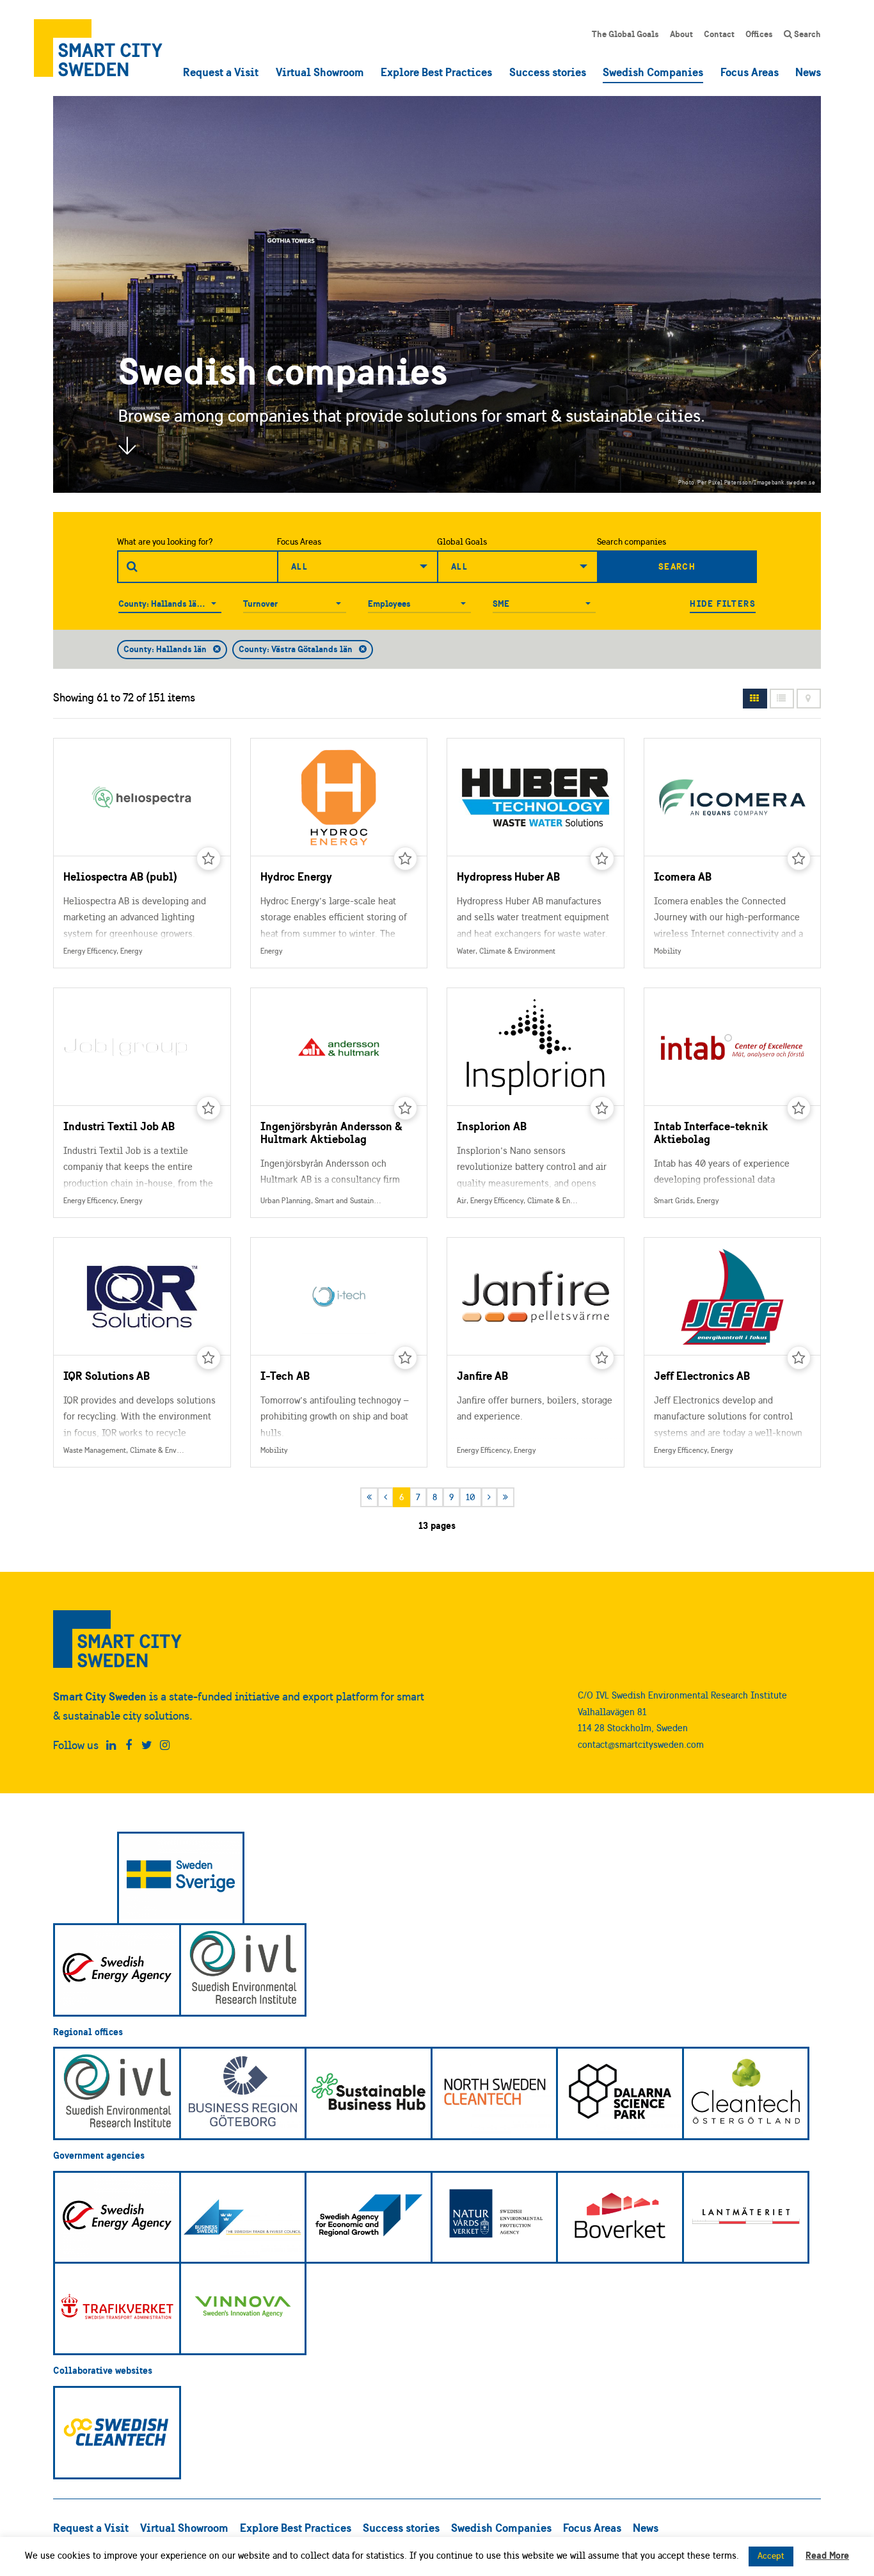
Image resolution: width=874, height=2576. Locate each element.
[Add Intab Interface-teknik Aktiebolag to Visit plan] (799, 1108)
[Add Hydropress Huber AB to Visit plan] (602, 859)
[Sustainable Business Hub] (369, 2093)
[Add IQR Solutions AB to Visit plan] (209, 1358)
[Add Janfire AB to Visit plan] (602, 1358)
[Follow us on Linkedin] (111, 1745)
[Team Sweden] (181, 1878)
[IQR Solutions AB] (142, 1352)
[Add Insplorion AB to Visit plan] (602, 1108)
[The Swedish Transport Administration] (117, 2308)
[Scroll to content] (127, 445)
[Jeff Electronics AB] (733, 1352)
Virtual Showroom (320, 72)
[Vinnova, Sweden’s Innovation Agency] (243, 2308)
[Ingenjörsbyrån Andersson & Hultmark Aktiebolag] (339, 1103)
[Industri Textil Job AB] (142, 1103)
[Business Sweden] (243, 2218)
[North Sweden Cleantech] (495, 2093)
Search (806, 34)
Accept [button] (771, 2556)
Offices (759, 34)
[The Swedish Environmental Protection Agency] (495, 2218)
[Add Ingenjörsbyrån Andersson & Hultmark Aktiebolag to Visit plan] (406, 1108)
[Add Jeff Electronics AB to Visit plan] (799, 1358)
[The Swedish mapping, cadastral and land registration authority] (746, 2218)
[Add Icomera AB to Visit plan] (799, 859)
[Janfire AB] (536, 1352)
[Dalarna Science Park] (620, 2093)
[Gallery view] (755, 699)
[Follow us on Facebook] (129, 1745)
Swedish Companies (653, 72)
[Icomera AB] (733, 853)
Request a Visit (221, 72)
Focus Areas (750, 72)
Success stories (548, 72)
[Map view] (809, 699)
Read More (827, 2555)
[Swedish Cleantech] (117, 2433)
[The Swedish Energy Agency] (117, 1970)
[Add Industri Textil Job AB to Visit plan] (209, 1108)
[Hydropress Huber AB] (536, 853)
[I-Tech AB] (339, 1352)
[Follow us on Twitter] (147, 1745)
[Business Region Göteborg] (243, 2093)
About (681, 34)
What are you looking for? (165, 542)
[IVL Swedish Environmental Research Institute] (243, 1970)
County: (134, 604)
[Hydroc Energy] (339, 853)
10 (471, 1497)
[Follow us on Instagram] (165, 1745)
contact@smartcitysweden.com (641, 1744)
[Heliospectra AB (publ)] (142, 853)
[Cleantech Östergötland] (746, 2093)
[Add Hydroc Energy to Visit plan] (406, 859)
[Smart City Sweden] (98, 48)
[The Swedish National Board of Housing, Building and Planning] (620, 2218)
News (808, 72)
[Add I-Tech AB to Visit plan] (406, 1358)
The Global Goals (625, 34)
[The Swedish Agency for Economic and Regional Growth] (369, 2218)
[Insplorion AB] (536, 1103)
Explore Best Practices (436, 72)
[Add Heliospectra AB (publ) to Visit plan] (209, 859)
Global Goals (462, 542)
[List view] (782, 699)
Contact (719, 34)
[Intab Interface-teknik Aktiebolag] (733, 1103)
